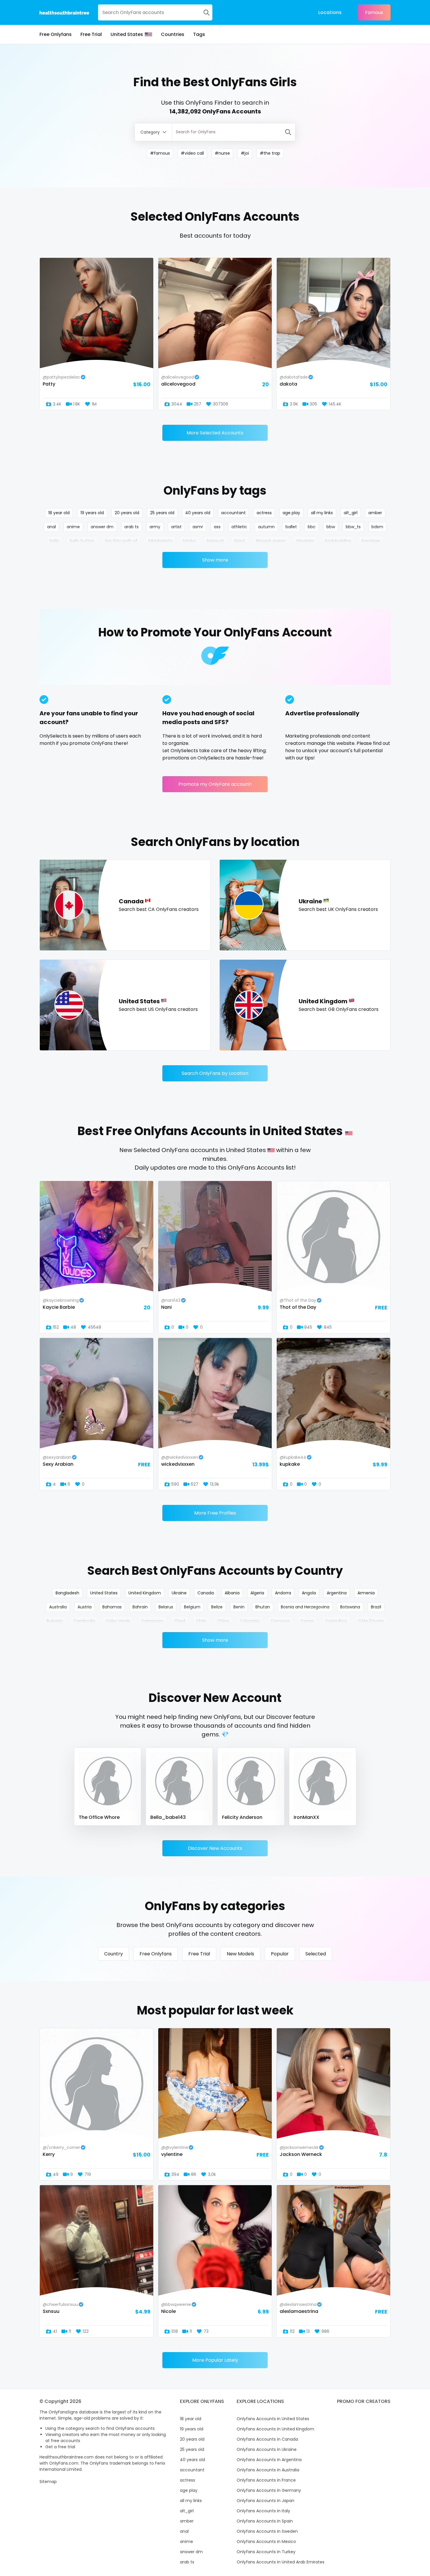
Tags (199, 34)
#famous (160, 153)
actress (264, 513)
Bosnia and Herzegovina (305, 1607)
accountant (233, 513)
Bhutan (263, 1607)
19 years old (92, 513)
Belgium (192, 1607)
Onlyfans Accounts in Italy (263, 2511)
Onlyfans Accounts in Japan (265, 2501)
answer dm (102, 527)
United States (127, 34)
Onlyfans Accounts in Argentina (269, 2460)
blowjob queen (271, 541)
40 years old (198, 513)
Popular (280, 1954)
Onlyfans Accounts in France (266, 2480)
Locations (330, 12)
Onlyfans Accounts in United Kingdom (275, 2429)
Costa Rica (336, 1621)
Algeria (257, 1593)
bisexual (215, 541)
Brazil (376, 1607)
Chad (180, 1621)
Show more (215, 560)
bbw (331, 527)
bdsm (377, 527)
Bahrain (140, 1607)
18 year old (59, 513)
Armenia (366, 1593)
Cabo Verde (118, 1621)
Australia (58, 1607)
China (223, 1621)
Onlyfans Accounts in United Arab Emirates (281, 2562)
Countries (173, 34)
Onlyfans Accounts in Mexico (266, 2542)
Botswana (350, 1607)
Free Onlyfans (56, 34)
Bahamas (112, 1607)
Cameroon (152, 1621)
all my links (322, 513)
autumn (266, 527)
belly (54, 541)
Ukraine (179, 1593)
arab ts (131, 527)
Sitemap (48, 2482)
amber (375, 513)
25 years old (162, 513)
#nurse (222, 153)
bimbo (190, 541)
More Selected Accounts (215, 433)
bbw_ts (353, 527)
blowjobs (305, 541)
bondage (371, 541)
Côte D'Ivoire (371, 1621)
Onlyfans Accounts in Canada (267, 2439)
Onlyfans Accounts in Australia (268, 2470)
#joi (245, 153)
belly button (82, 541)
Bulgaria (55, 1621)
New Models (240, 1954)
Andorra (283, 1593)
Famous (374, 12)
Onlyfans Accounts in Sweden (267, 2531)
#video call (192, 153)
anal (51, 527)
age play (291, 513)
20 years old (127, 513)
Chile (201, 1621)
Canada (206, 1593)
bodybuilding (338, 541)
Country (113, 1954)
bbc (312, 527)
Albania (232, 1593)
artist (176, 527)
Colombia (250, 1621)
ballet (291, 527)
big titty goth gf (121, 541)
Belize (217, 1607)
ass (217, 527)
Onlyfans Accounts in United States (273, 2419)
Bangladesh (67, 1593)
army (155, 527)
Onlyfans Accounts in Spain (265, 2521)
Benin (239, 1607)
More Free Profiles (215, 1513)
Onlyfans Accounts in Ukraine (267, 2449)
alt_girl (351, 513)
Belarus (166, 1607)
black (240, 541)
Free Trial (91, 34)
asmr (198, 527)
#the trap (270, 153)
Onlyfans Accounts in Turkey (266, 2552)
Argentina (337, 1593)
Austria (85, 1607)
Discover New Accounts (215, 1848)
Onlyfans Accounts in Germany (269, 2490)
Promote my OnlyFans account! (215, 784)
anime (73, 527)
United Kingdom (145, 1593)
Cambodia (84, 1621)
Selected (316, 1954)
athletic (239, 527)
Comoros (280, 1621)
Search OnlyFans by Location (215, 1073)
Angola (309, 1593)
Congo (307, 1621)
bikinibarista (160, 541)
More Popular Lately (215, 2360)
